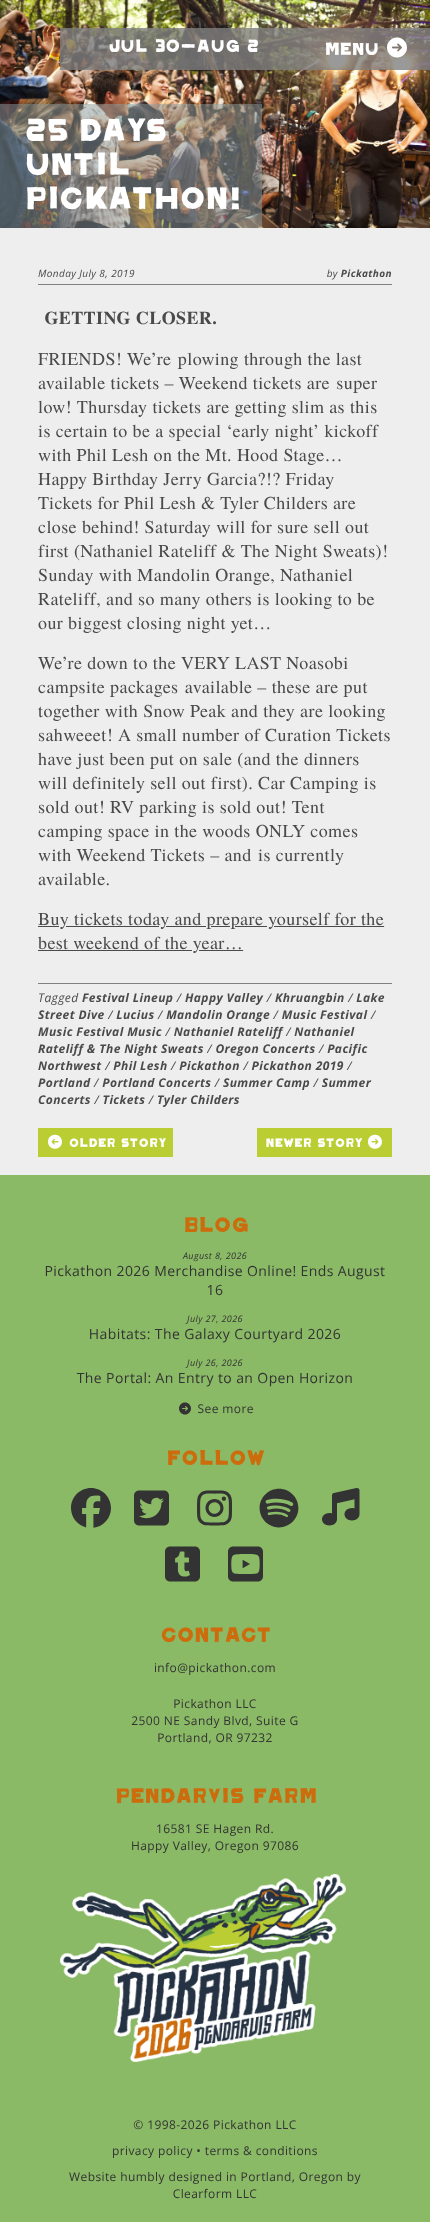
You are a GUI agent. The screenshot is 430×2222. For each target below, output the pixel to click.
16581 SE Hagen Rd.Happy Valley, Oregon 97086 (215, 1837)
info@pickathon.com (215, 1667)
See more (226, 1408)
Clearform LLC (215, 2193)
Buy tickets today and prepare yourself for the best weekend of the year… (211, 931)
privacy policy (152, 2150)
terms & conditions (261, 2150)
